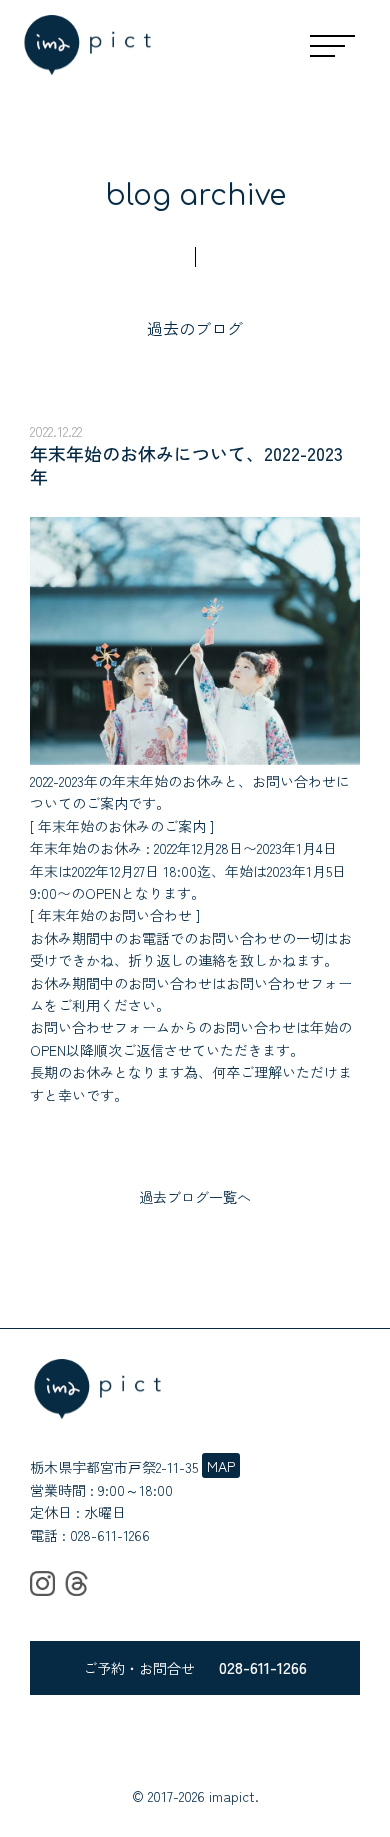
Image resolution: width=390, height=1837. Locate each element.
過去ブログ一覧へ (195, 1197)
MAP (221, 1466)
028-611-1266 (110, 1535)
